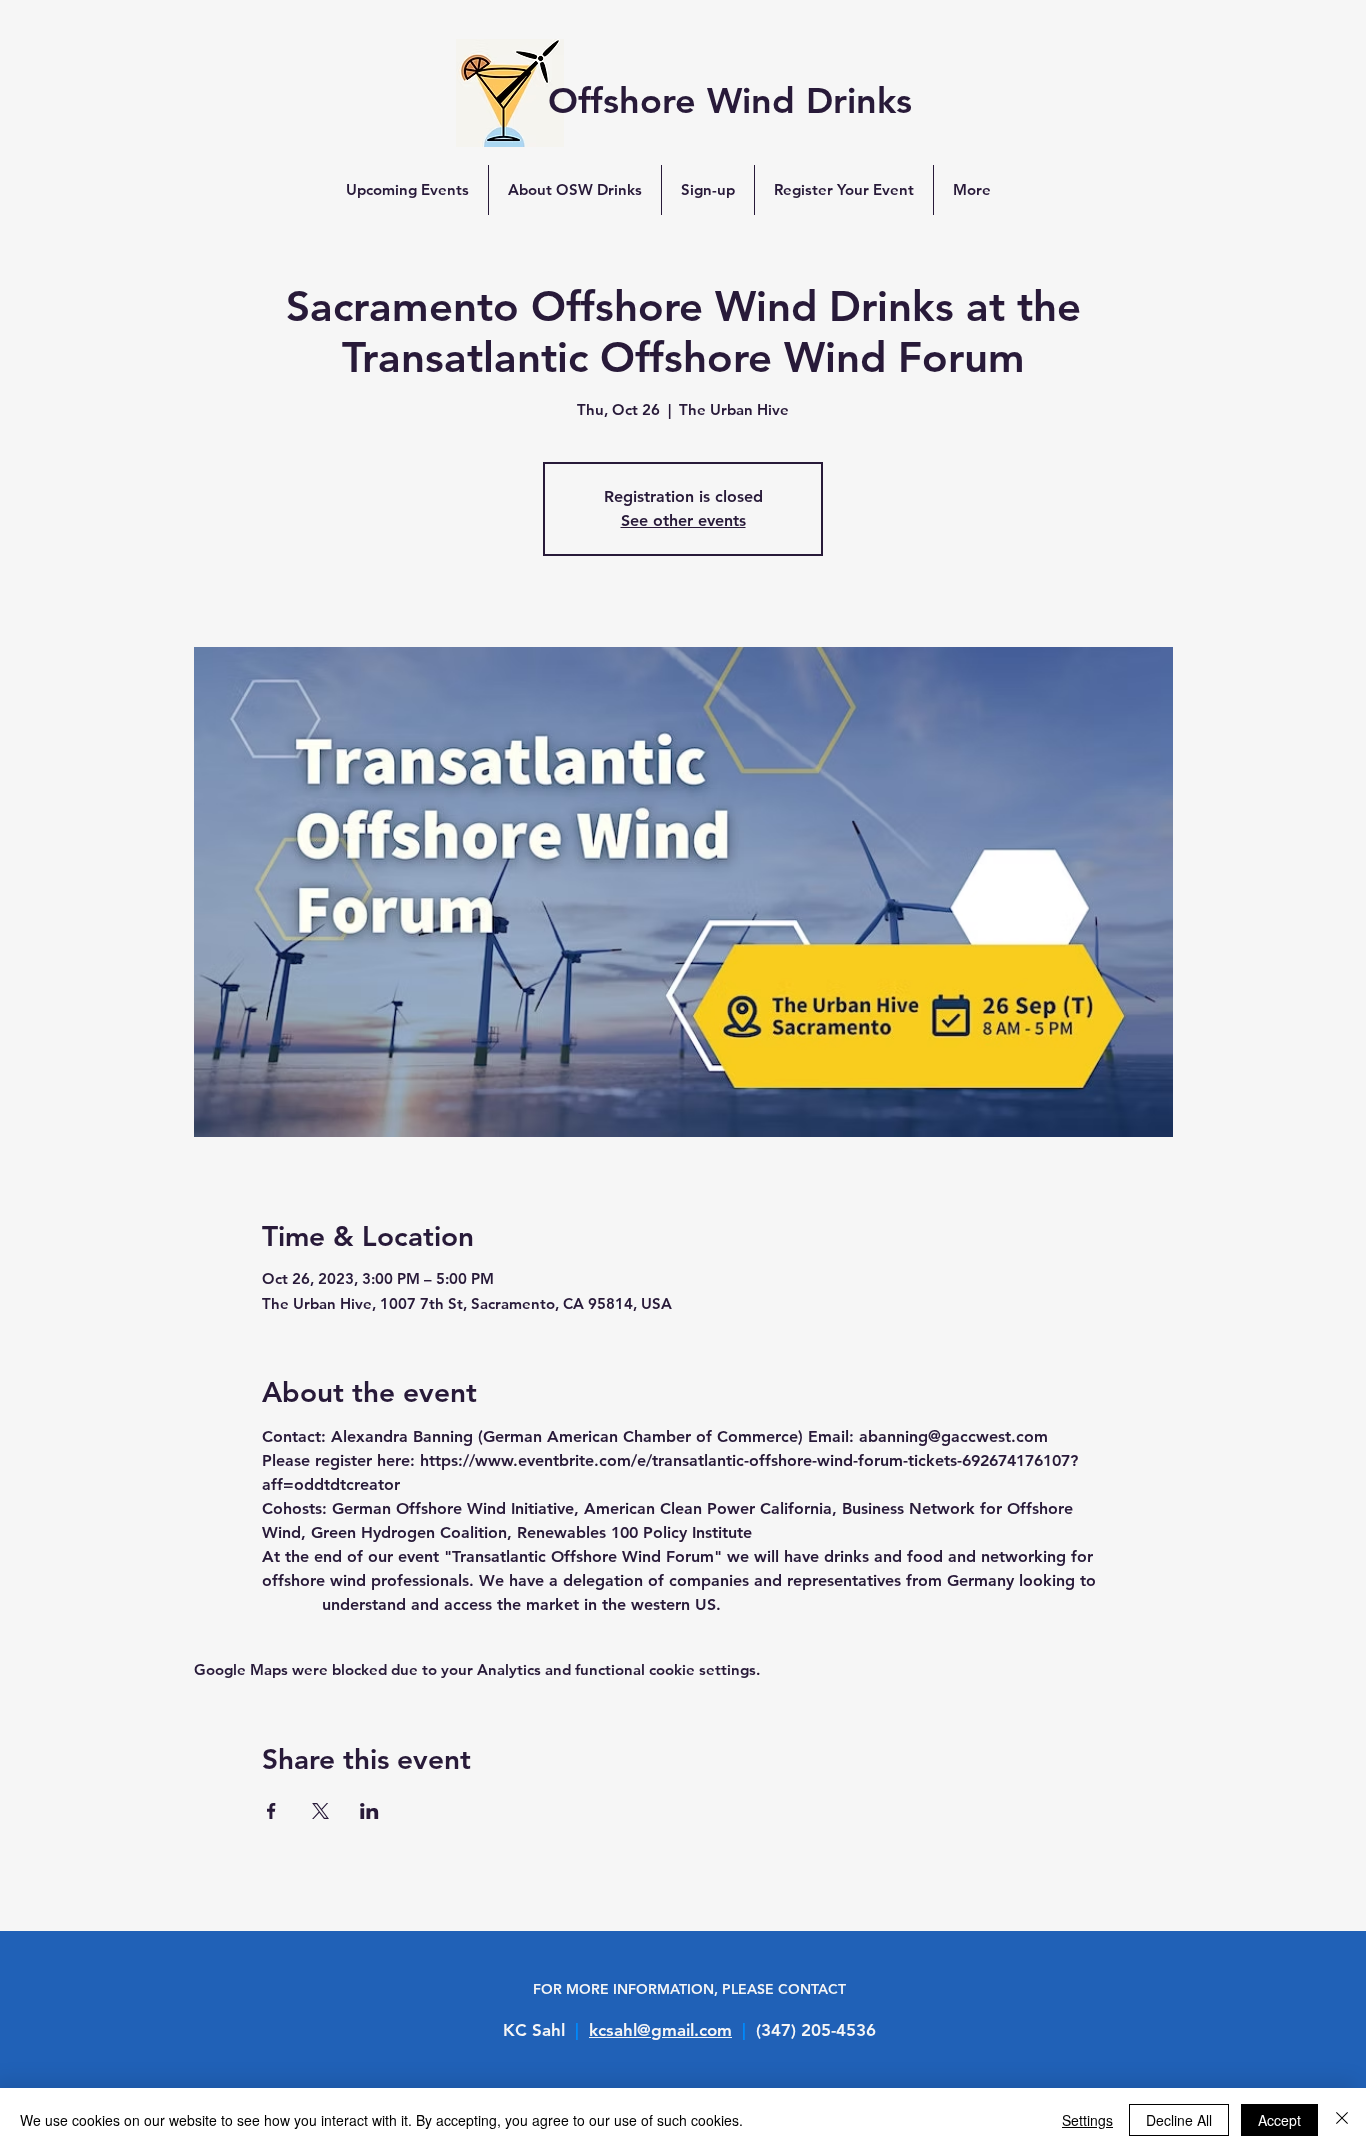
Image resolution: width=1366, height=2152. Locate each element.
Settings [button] (1087, 2120)
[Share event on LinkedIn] (369, 1811)
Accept (1279, 2120)
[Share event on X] (320, 1811)
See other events (683, 520)
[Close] (1342, 2120)
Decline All (1179, 2120)
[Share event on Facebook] (271, 1811)
